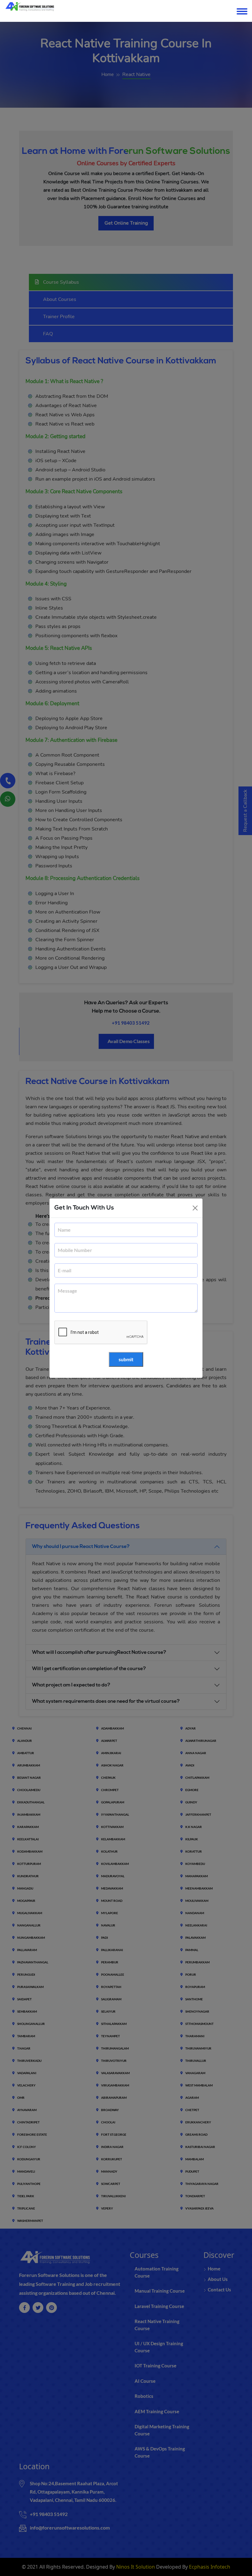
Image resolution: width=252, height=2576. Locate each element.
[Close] (195, 1208)
